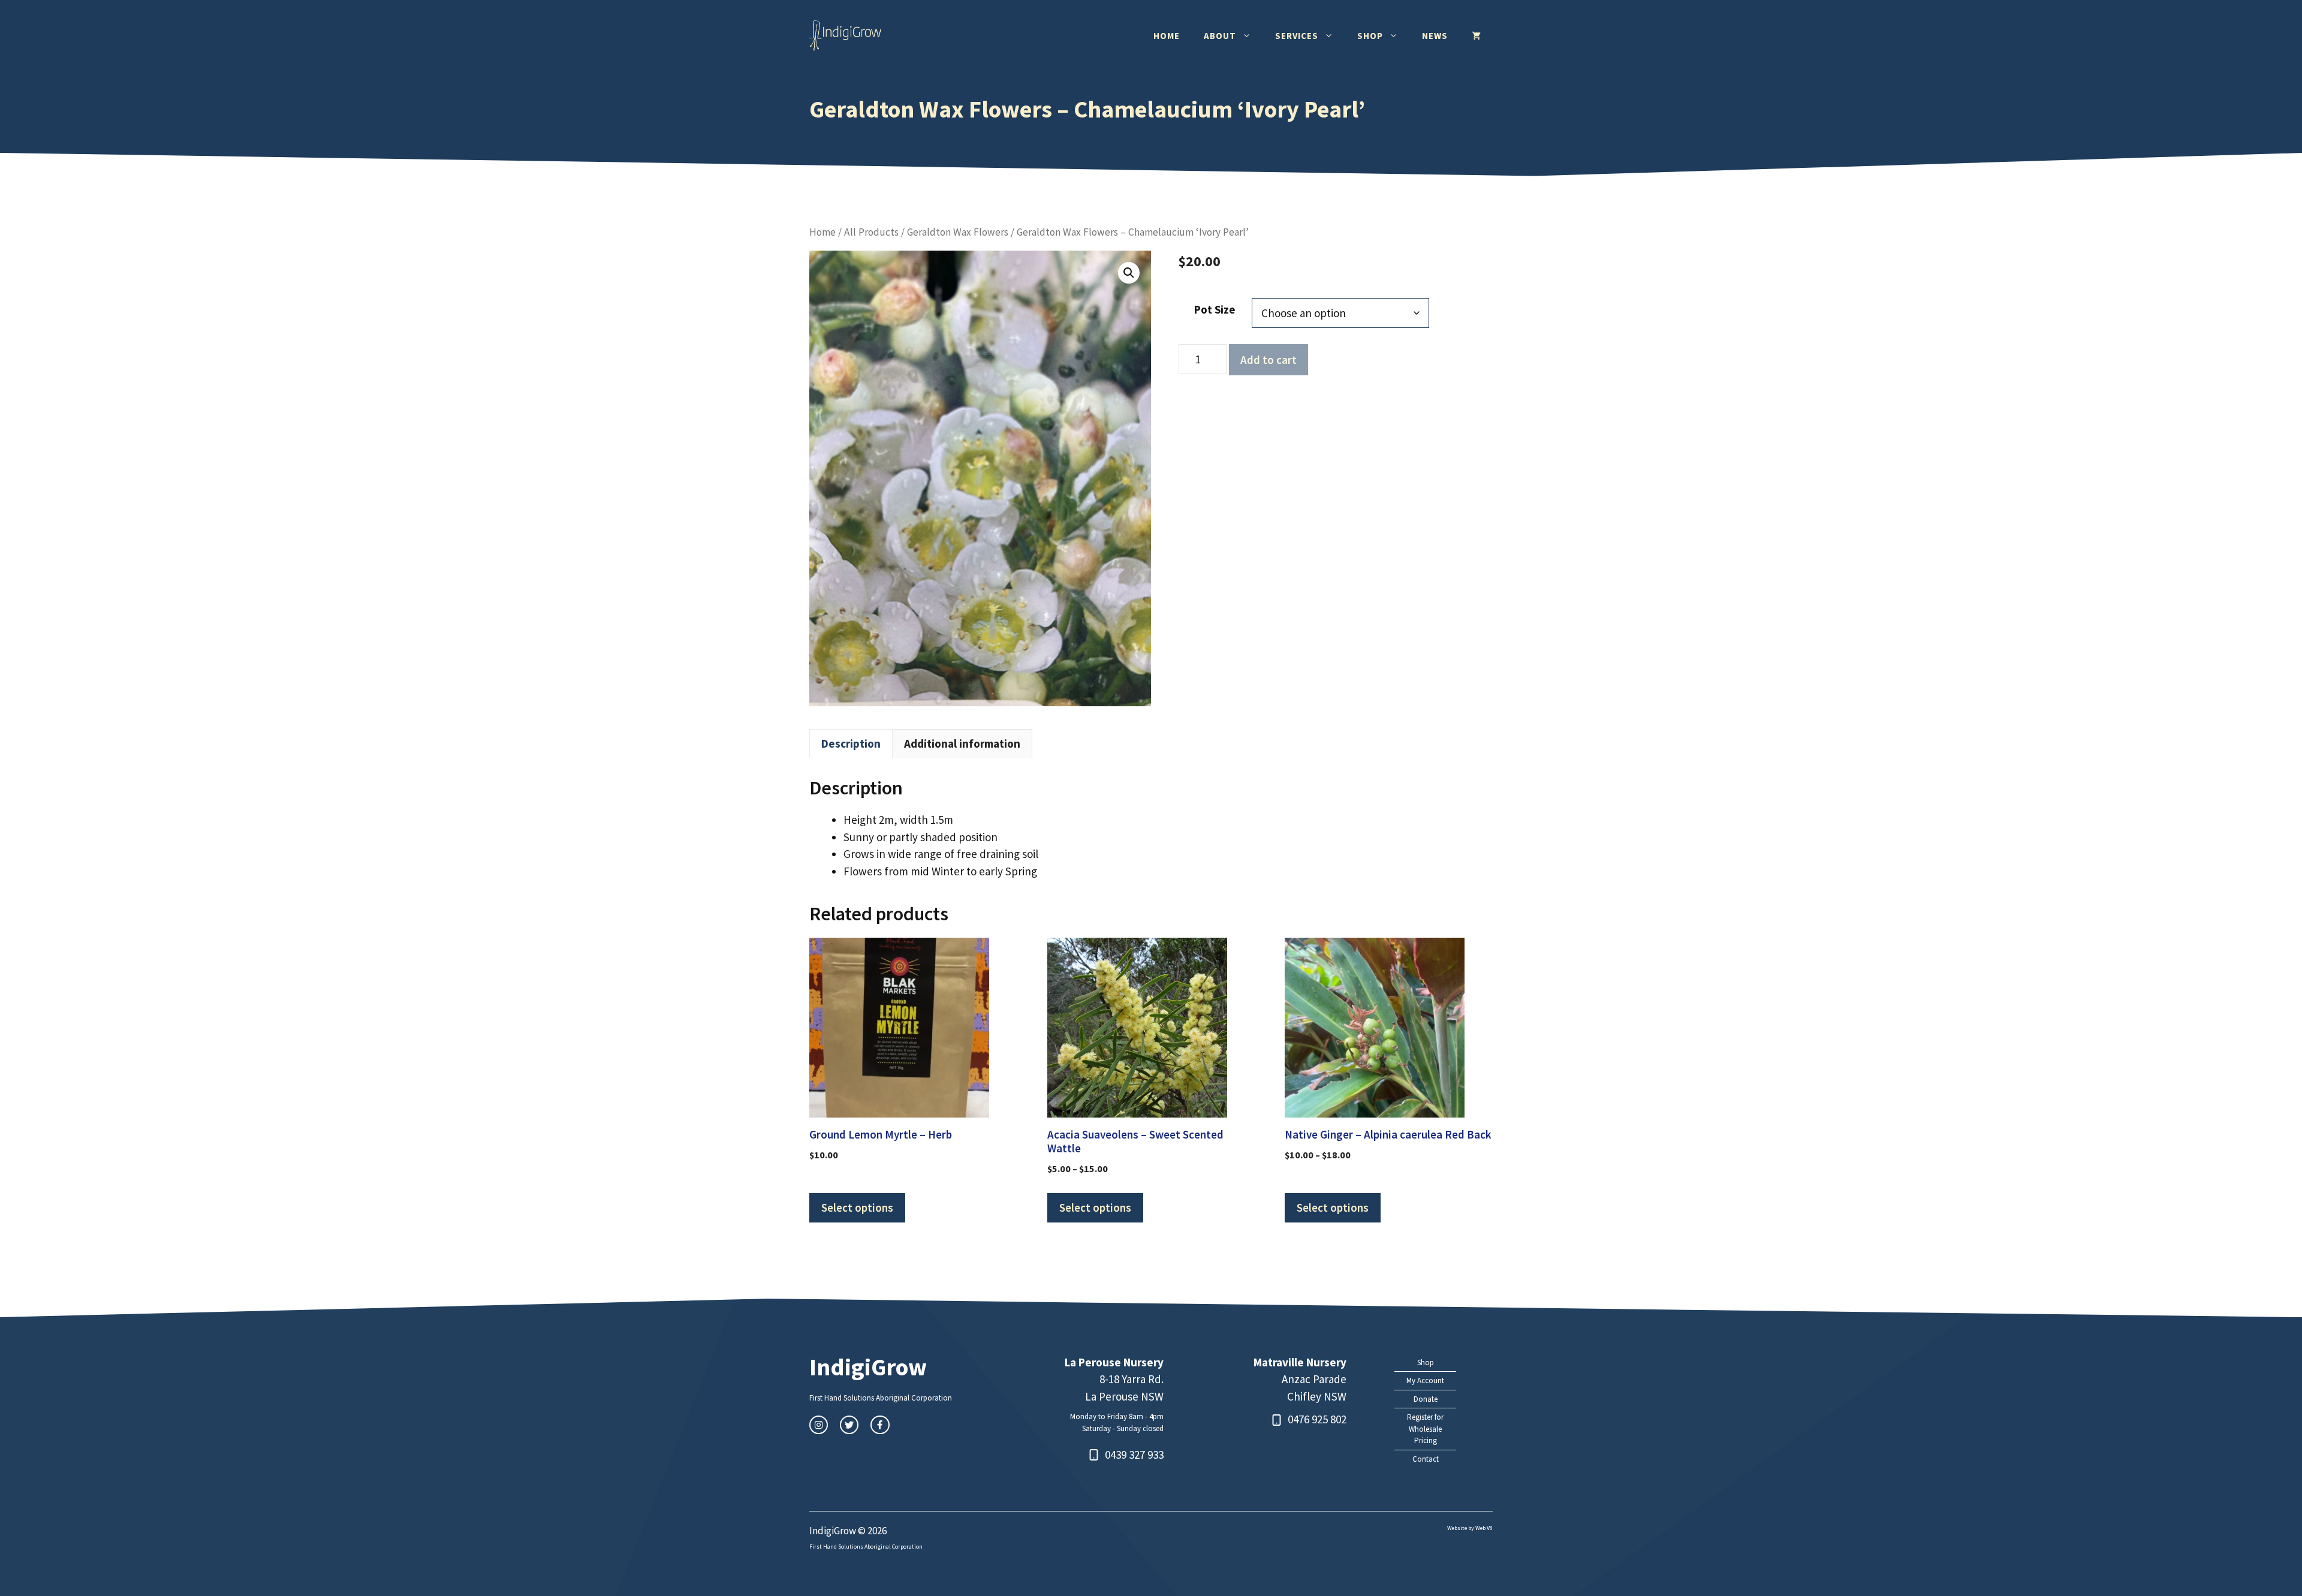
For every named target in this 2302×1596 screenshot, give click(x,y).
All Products (871, 232)
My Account (1425, 1380)
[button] (1129, 273)
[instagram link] (819, 1425)
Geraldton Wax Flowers (958, 232)
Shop (1370, 36)
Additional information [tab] (962, 743)
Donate (1426, 1399)
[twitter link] (849, 1425)
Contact (1426, 1459)
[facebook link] (880, 1425)
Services (1297, 36)
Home (1167, 36)
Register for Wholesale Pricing (1425, 1429)
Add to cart (1268, 360)
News (1435, 36)
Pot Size (1215, 309)
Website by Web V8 (1470, 1528)
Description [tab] (851, 743)
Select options (857, 1207)
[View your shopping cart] (1476, 36)
